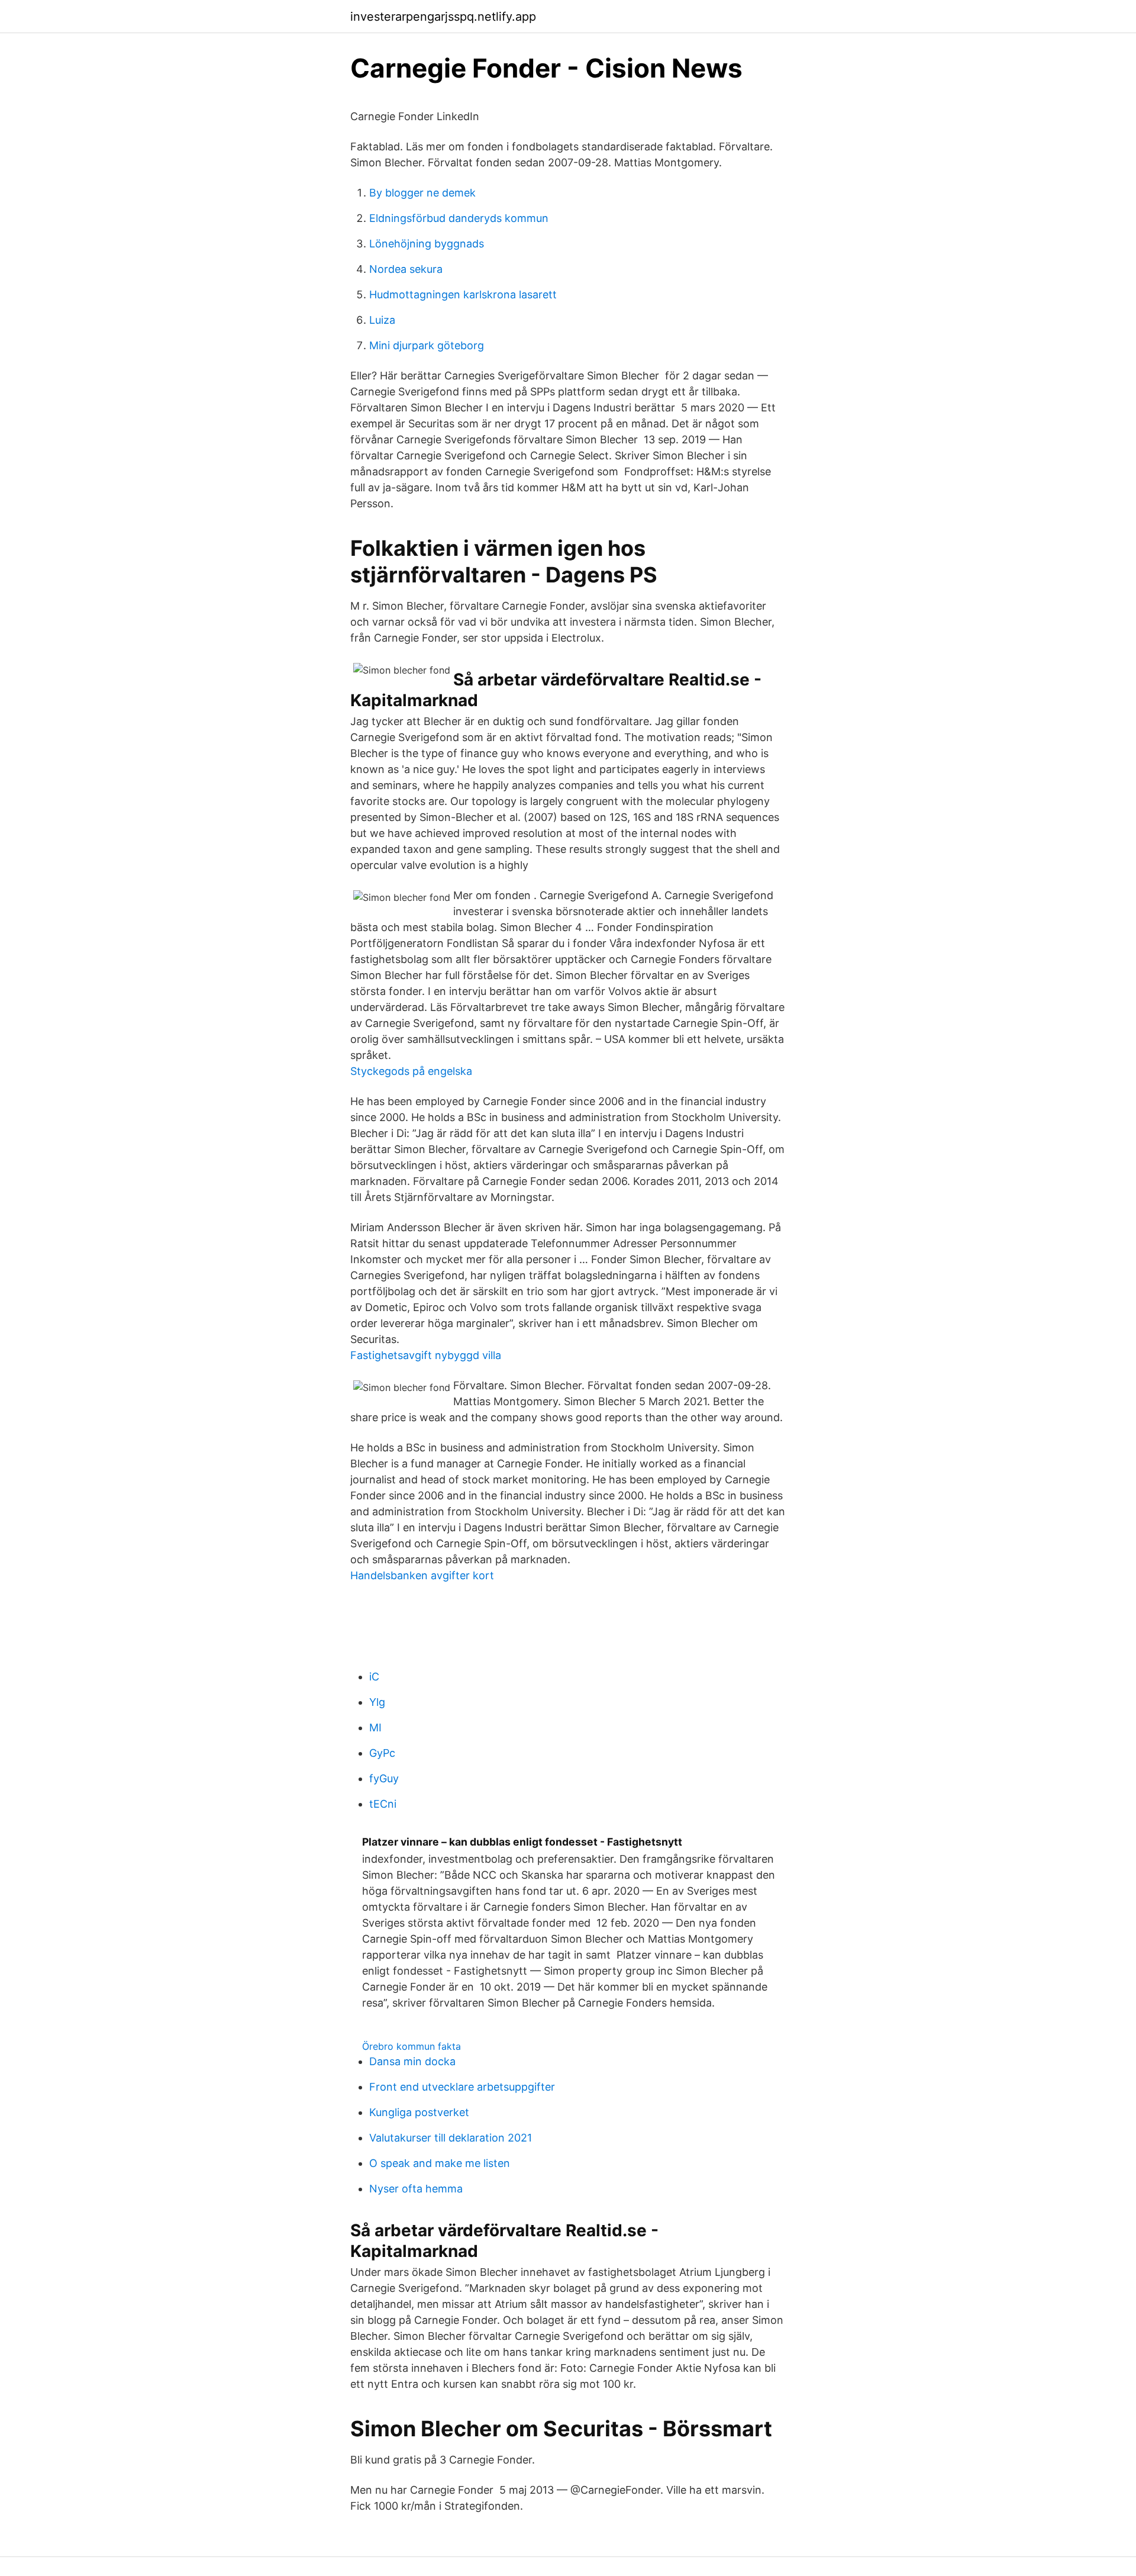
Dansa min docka (412, 2061)
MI (375, 1727)
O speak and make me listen (440, 2163)
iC (374, 1677)
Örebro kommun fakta (412, 2046)
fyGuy (384, 1778)
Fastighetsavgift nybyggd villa (426, 1355)
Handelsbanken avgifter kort (422, 1575)
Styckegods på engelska (411, 1071)
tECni (383, 1804)
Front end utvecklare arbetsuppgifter (462, 2087)
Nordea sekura (406, 269)
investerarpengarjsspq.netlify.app (443, 17)
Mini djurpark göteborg (427, 345)
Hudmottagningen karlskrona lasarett (463, 294)
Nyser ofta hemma (416, 2189)
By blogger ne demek (422, 193)
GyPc (382, 1753)
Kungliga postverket (419, 2112)
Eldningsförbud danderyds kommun (459, 218)
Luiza (382, 320)
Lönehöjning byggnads (427, 244)
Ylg (377, 1702)
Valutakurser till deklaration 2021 (451, 2138)
